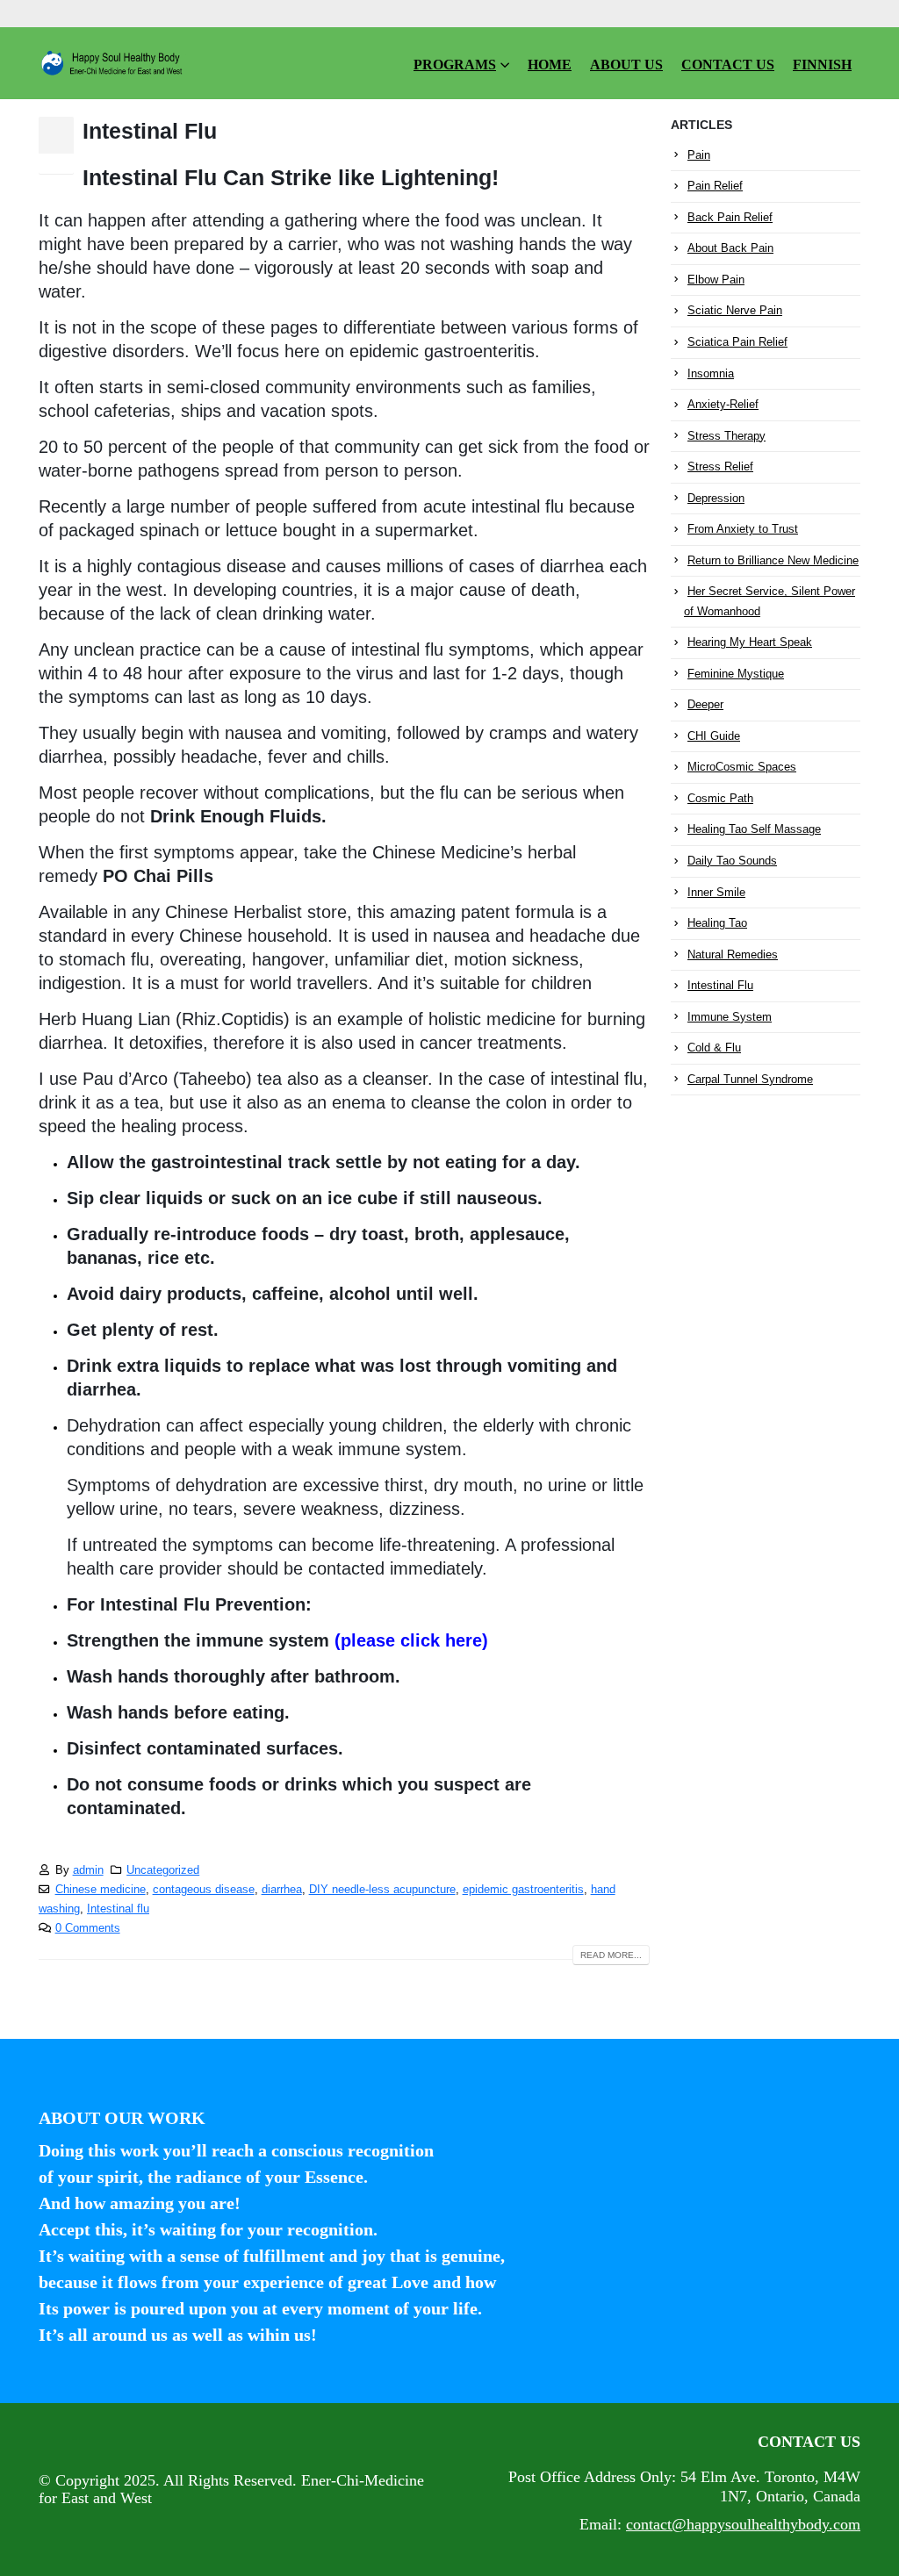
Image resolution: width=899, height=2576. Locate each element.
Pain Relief (715, 186)
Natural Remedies (733, 954)
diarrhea (282, 1890)
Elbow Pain (716, 280)
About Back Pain (730, 248)
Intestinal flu (118, 1909)
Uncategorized (163, 1870)
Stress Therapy (726, 436)
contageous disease (204, 1890)
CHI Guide (714, 736)
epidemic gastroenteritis (523, 1890)
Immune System (730, 1017)
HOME (550, 65)
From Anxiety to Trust (743, 529)
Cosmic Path (720, 798)
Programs (455, 65)
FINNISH (822, 65)
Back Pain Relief (730, 217)
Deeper (705, 704)
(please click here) (411, 1640)
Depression (716, 498)
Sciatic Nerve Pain (735, 310)
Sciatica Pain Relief (737, 342)
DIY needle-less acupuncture (382, 1890)
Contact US (728, 65)
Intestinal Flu (150, 131)
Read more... (611, 1955)
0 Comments (88, 1928)
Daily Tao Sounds (732, 861)
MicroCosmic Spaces (742, 767)
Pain (699, 155)
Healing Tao (717, 923)
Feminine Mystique (736, 674)
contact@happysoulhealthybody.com (743, 2524)
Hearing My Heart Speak (750, 642)
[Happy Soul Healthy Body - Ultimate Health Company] (113, 63)
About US (626, 65)
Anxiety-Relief (723, 404)
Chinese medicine (101, 1890)
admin (88, 1870)
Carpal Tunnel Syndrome (750, 1079)
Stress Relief (720, 466)
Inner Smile (716, 892)
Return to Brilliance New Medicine (773, 560)
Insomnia (711, 373)
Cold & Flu (714, 1048)
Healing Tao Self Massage (754, 829)
